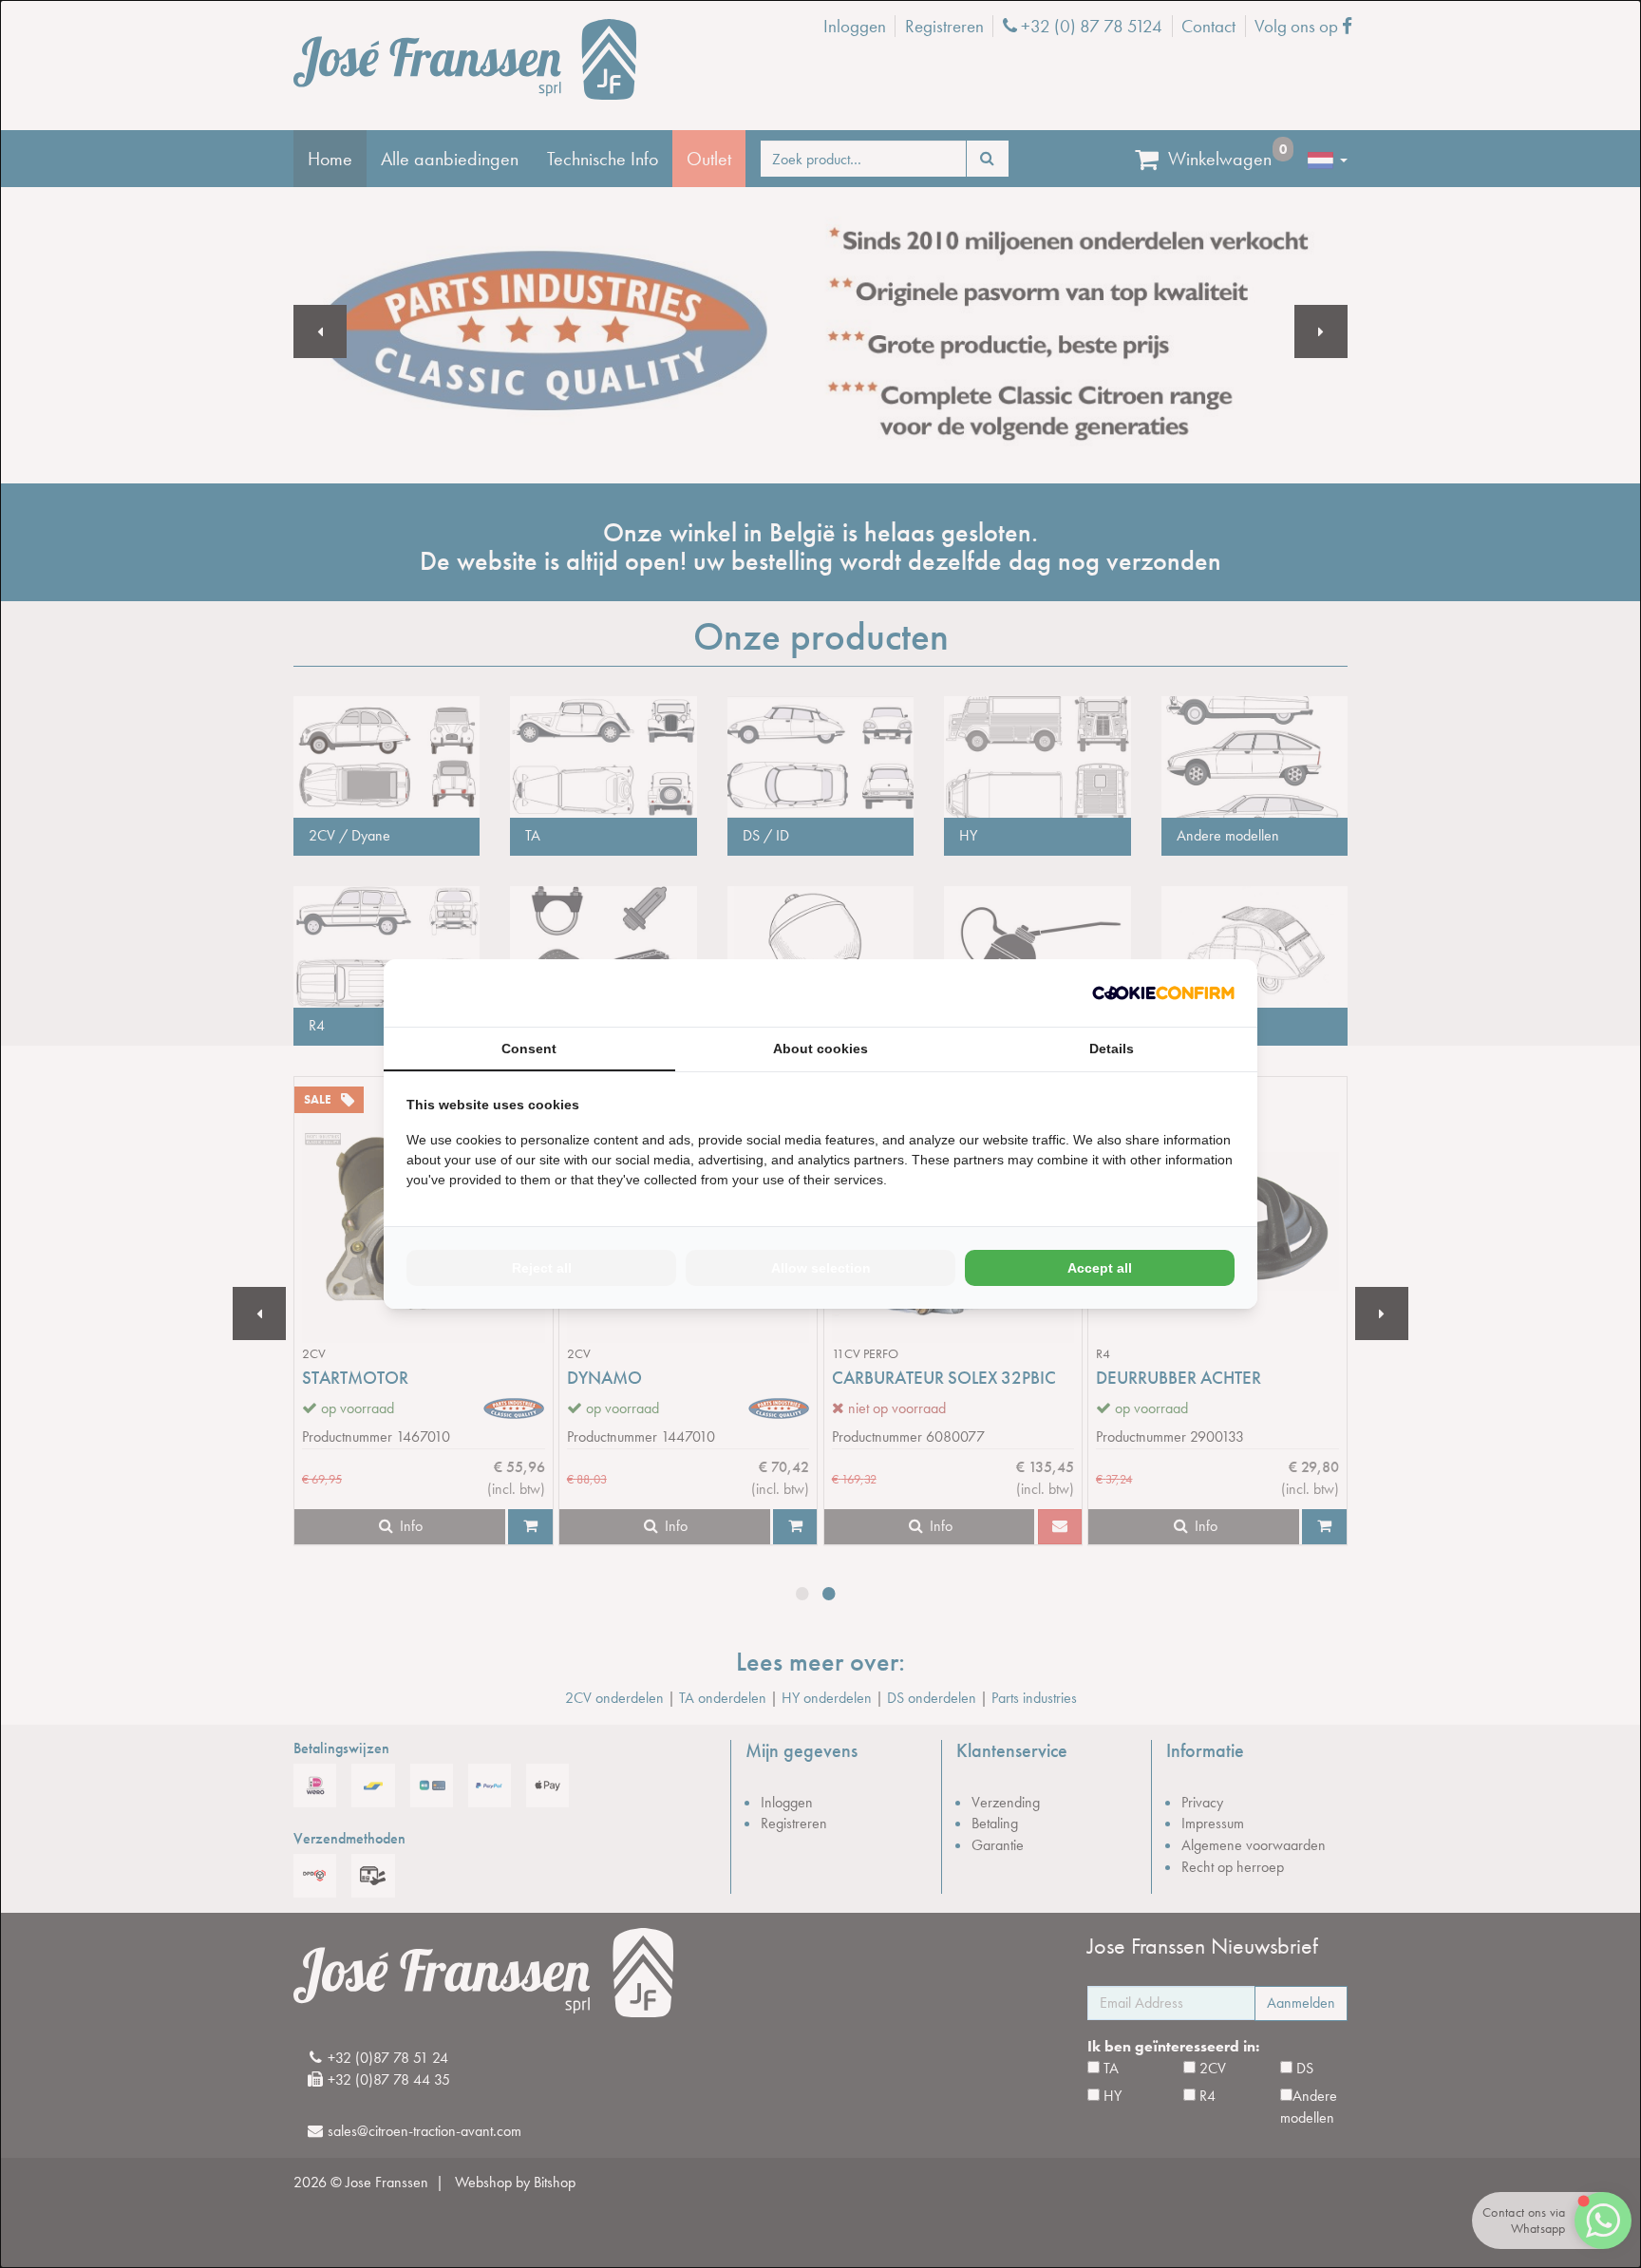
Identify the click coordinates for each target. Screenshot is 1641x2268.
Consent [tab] (529, 1049)
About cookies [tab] (820, 1049)
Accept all (1100, 1268)
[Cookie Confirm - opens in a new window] (1163, 993)
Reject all (542, 1268)
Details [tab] (1112, 1049)
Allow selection (821, 1268)
